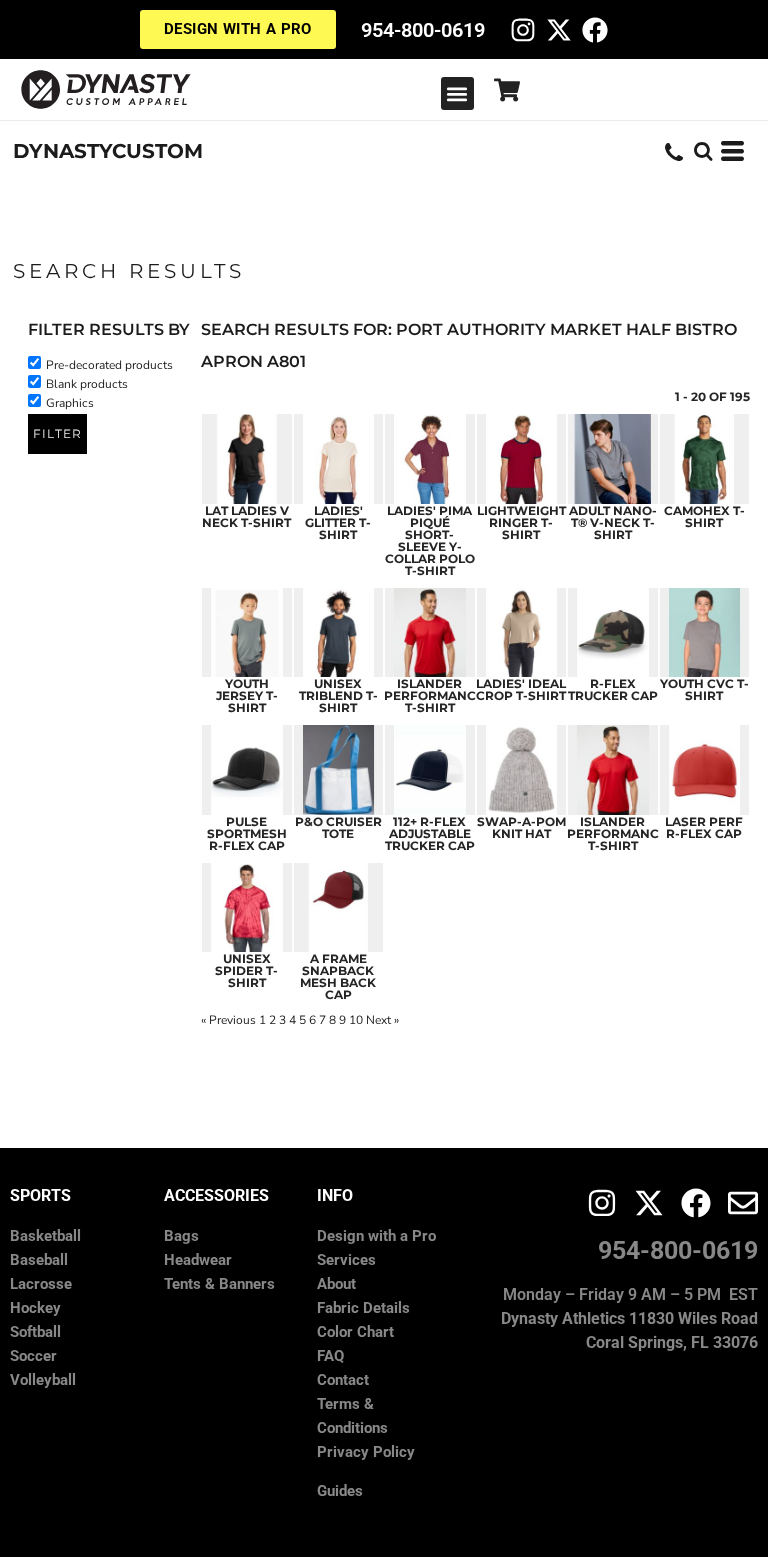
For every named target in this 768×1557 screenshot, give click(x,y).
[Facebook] (595, 30)
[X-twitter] (559, 30)
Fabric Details (363, 1308)
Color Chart (355, 1332)
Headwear (198, 1260)
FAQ (330, 1356)
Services (346, 1260)
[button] (457, 93)
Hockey (35, 1308)
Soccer (33, 1356)
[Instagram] (523, 30)
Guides (340, 1491)
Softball (35, 1332)
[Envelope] (743, 1203)
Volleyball (43, 1380)
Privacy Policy (366, 1452)
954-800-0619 (423, 30)
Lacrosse (41, 1284)
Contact (343, 1380)
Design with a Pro (376, 1236)
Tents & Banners (219, 1284)
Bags (181, 1236)
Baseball (39, 1260)
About (336, 1284)
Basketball (45, 1236)
